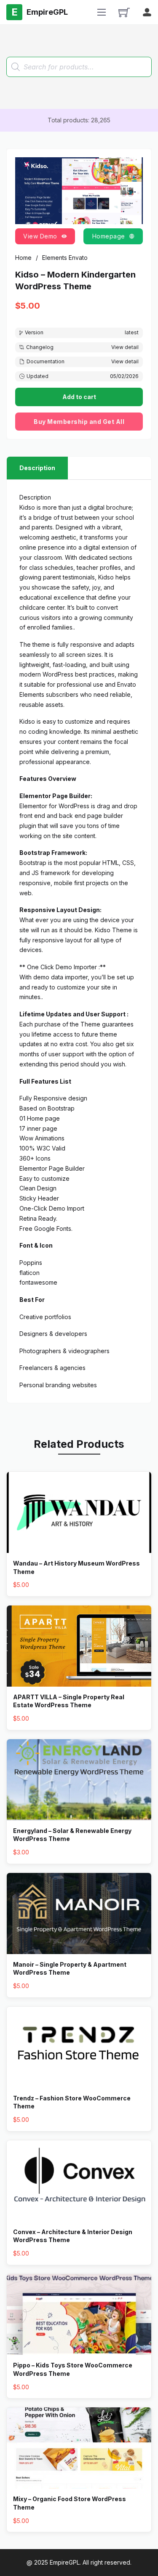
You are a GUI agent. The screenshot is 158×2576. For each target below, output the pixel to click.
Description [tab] (37, 468)
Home (23, 258)
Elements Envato (65, 258)
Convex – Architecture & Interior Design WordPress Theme (73, 2236)
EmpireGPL (65, 2562)
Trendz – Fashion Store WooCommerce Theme (72, 2102)
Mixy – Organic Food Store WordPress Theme (70, 2503)
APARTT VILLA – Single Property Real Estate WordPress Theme (69, 1701)
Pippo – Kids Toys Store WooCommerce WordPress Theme (73, 2369)
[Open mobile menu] (102, 12)
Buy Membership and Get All (79, 422)
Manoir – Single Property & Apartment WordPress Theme (70, 1969)
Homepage (109, 236)
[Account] (147, 12)
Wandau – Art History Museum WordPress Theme (76, 1567)
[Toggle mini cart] (124, 12)
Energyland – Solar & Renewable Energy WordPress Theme (72, 1835)
